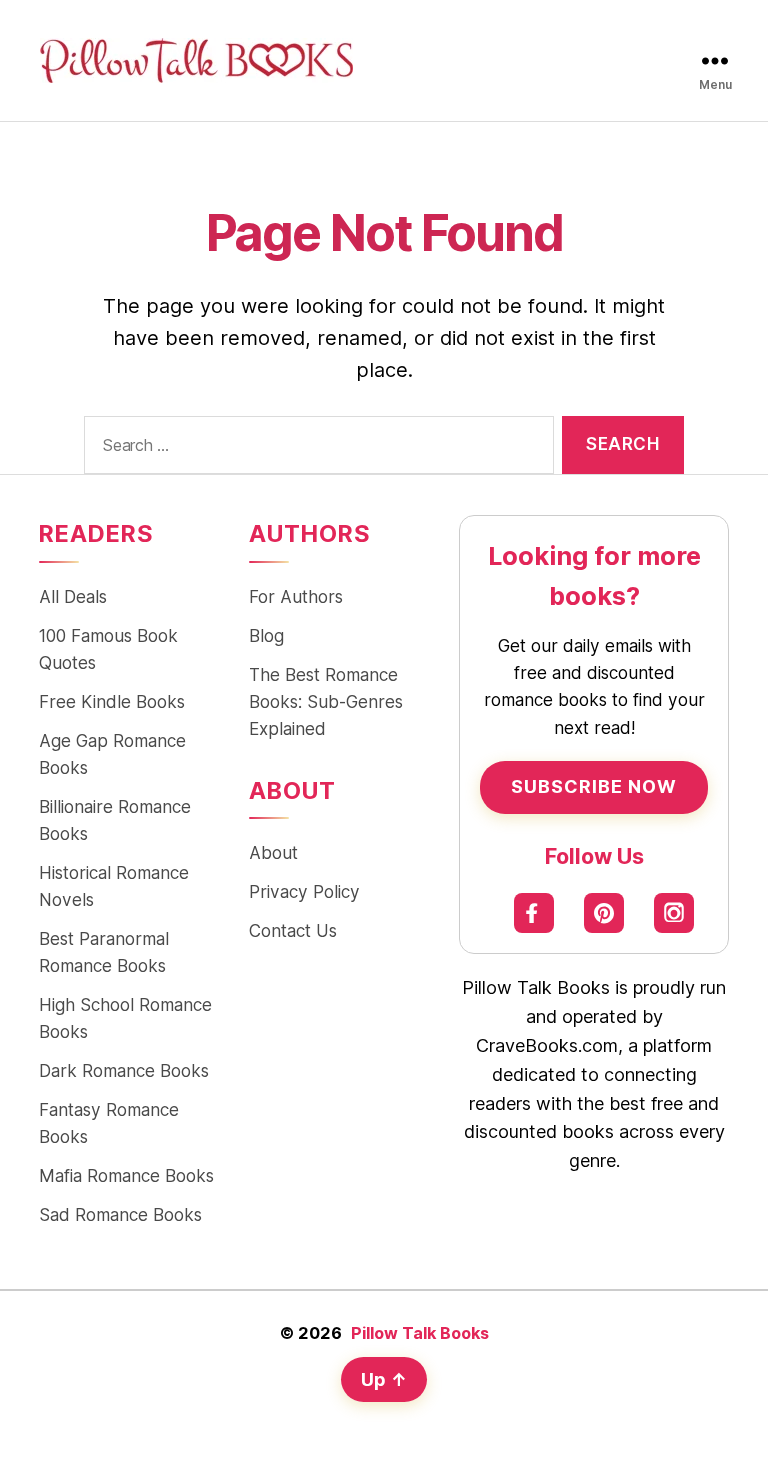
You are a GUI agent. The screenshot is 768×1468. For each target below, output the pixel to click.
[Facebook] (534, 913)
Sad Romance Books (120, 1214)
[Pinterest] (604, 913)
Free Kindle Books (112, 701)
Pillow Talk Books (420, 1333)
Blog (266, 635)
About (273, 852)
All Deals (73, 596)
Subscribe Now (594, 786)
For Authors (296, 596)
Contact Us (293, 930)
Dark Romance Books (124, 1070)
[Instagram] (674, 913)
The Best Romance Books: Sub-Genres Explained (326, 701)
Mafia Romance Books (126, 1175)
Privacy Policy (304, 891)
